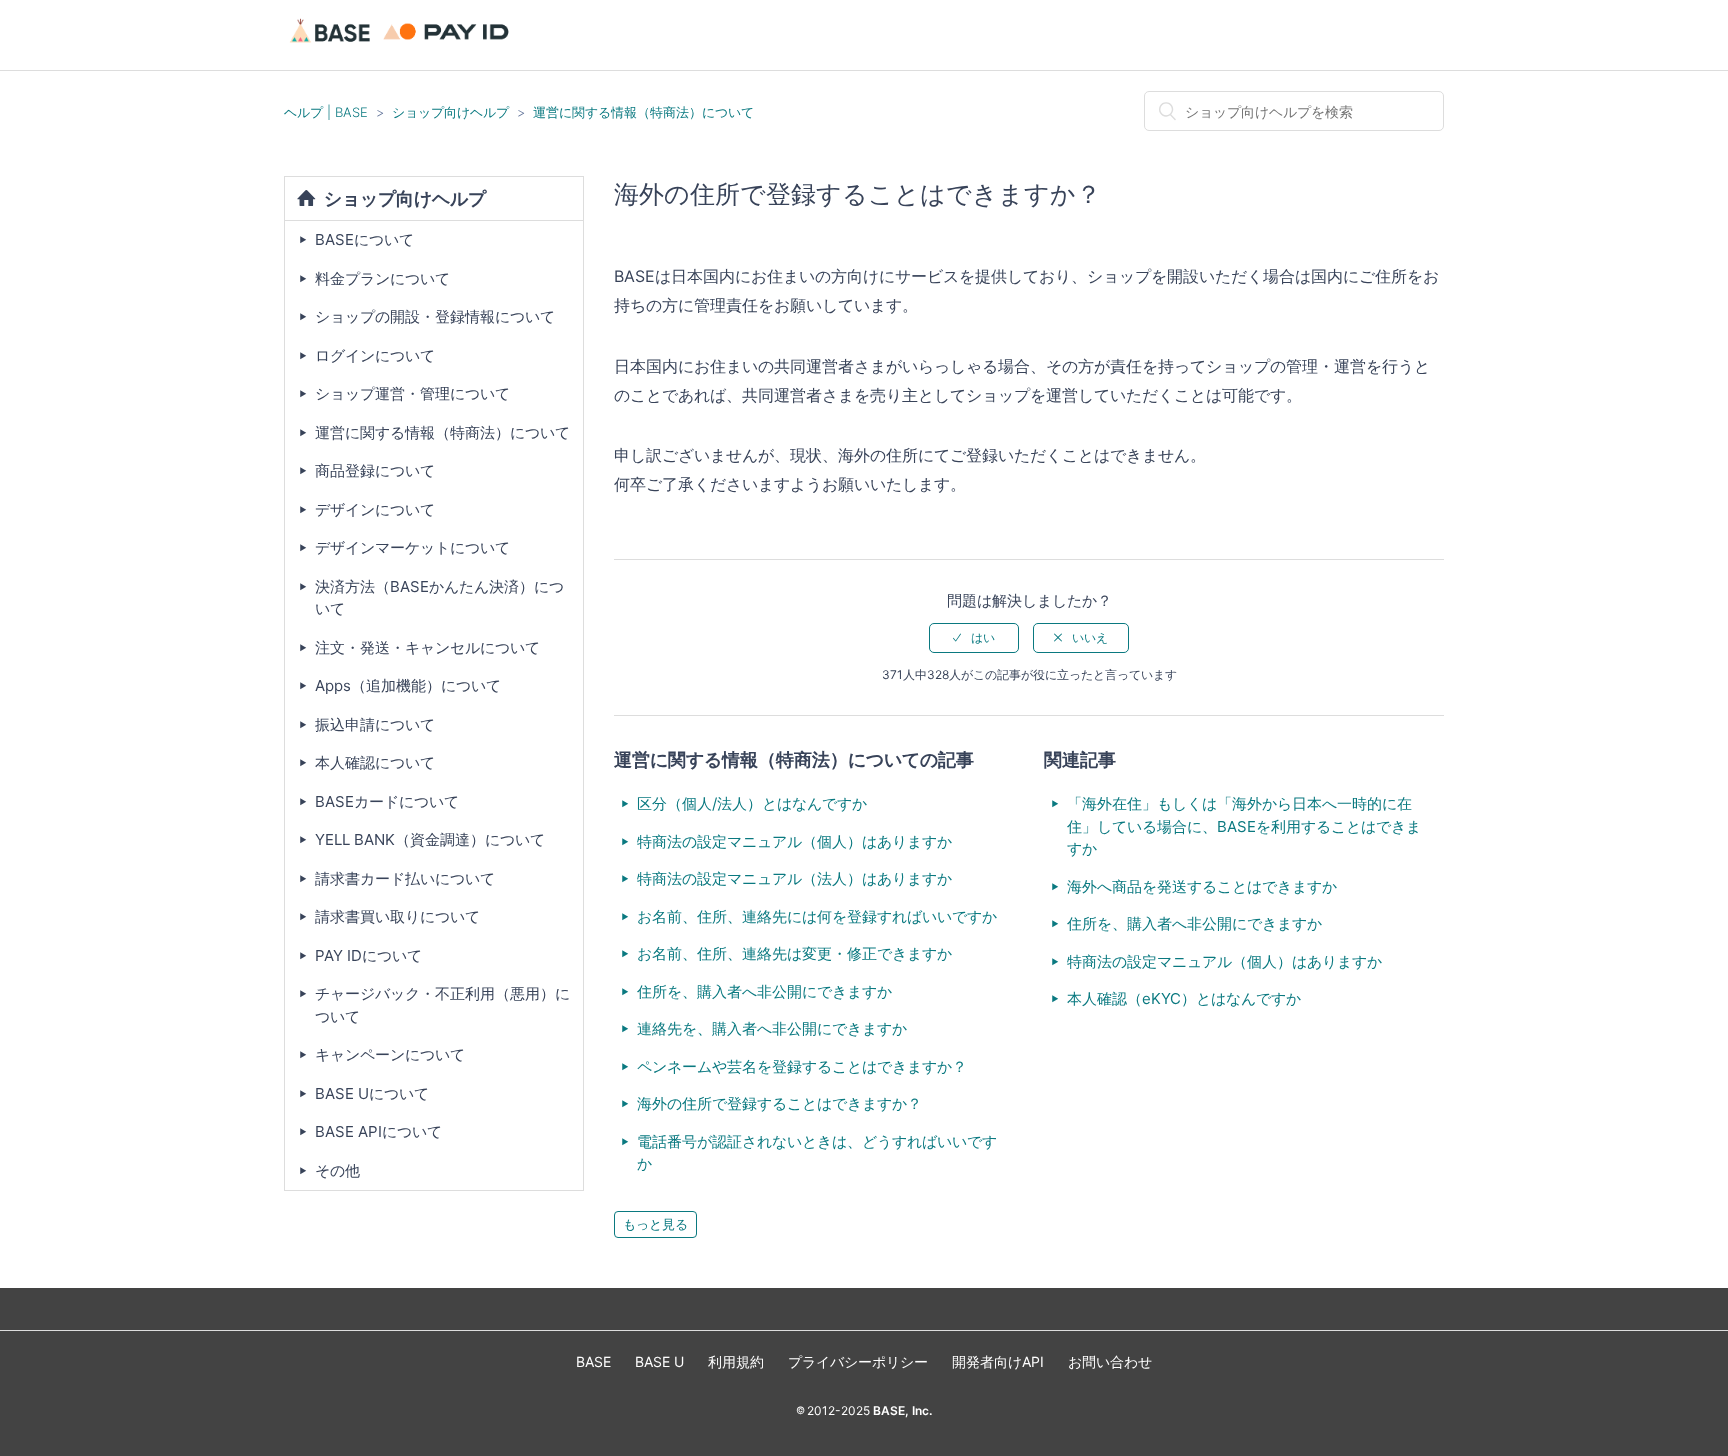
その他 (337, 1170)
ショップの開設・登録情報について (435, 316)
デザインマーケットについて (412, 547)
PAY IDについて (368, 955)
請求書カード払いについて (405, 878)
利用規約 (736, 1361)
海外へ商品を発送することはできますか (1202, 886)
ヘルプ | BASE (326, 112)
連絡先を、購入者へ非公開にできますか (772, 1028)
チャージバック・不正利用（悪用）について (442, 1005)
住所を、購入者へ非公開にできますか (764, 991)
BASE (593, 1361)
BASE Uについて (372, 1093)
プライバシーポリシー (858, 1361)
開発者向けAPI (998, 1361)
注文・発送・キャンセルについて (427, 647)
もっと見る (655, 1224)
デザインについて (375, 509)
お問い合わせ (1110, 1361)
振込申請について (375, 724)
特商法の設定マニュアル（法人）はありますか (794, 878)
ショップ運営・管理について (412, 393)
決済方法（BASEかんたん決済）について (439, 598)
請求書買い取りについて (397, 916)
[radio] (974, 638)
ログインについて (375, 355)
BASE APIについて (378, 1131)
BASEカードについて (387, 801)
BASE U (659, 1361)
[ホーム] (402, 44)
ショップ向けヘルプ (450, 112)
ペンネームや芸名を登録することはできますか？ (802, 1066)
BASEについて (364, 239)
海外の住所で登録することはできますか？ (779, 1103)
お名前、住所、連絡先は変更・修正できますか (794, 953)
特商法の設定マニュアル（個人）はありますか (794, 841)
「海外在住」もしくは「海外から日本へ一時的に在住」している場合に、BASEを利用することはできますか (1244, 826)
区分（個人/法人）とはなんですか (752, 803)
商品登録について (375, 470)
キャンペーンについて (390, 1054)
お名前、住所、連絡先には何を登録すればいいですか (817, 916)
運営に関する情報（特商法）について (643, 112)
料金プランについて (382, 278)
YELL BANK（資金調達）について (430, 839)
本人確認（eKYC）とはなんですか (1184, 998)
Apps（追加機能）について (408, 685)
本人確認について (375, 762)
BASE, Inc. (901, 1410)
